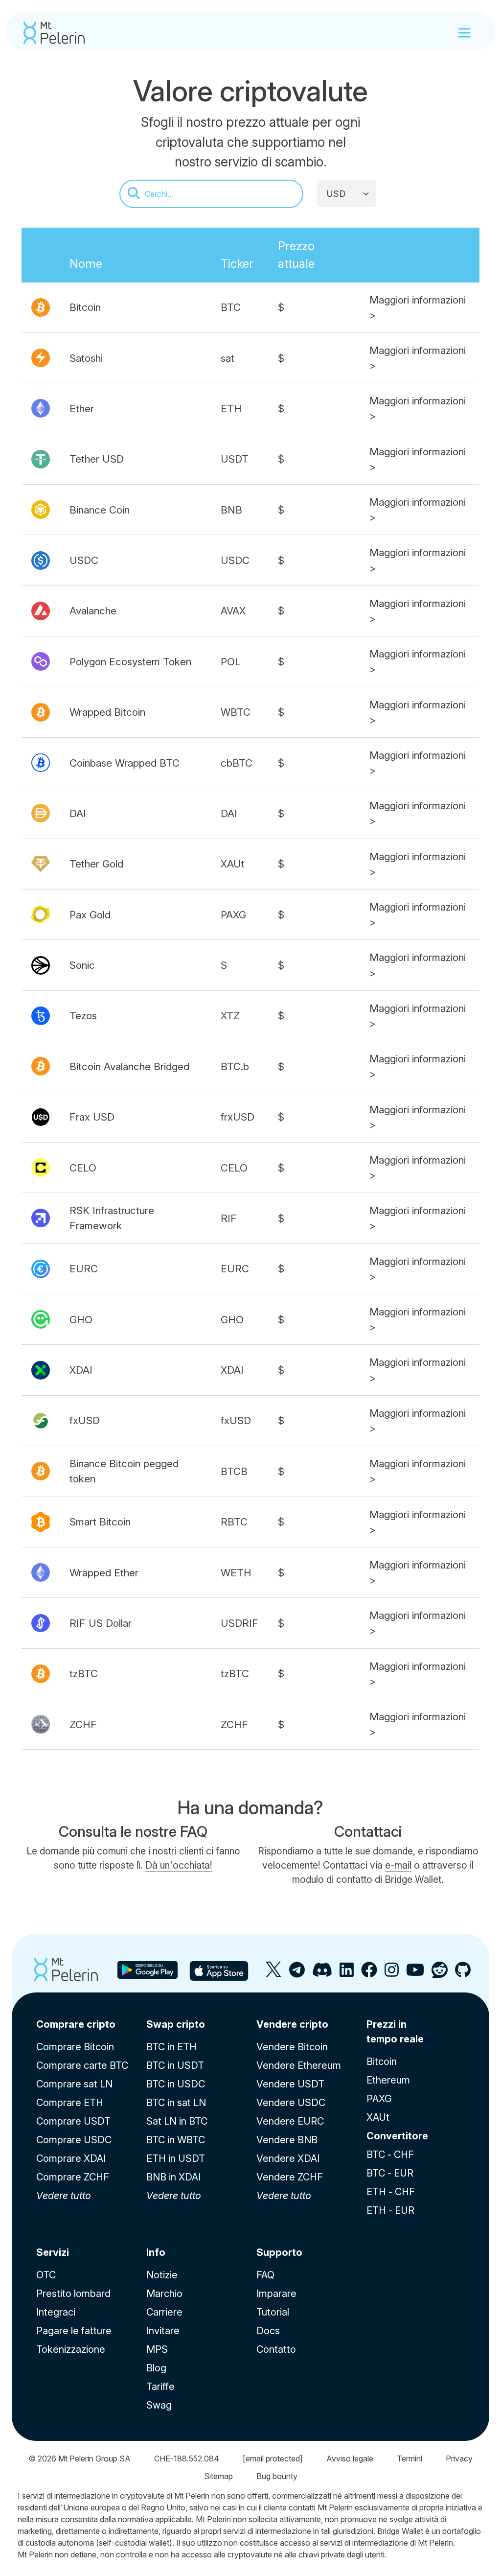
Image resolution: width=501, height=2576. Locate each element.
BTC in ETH (171, 2047)
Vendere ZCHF (290, 2177)
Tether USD (97, 459)
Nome (86, 264)
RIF (229, 1218)
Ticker (237, 264)
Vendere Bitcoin (292, 2047)
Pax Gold (90, 915)
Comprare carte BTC (82, 2065)
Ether (82, 409)
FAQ (265, 2275)
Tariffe (160, 2387)
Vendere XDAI (288, 2158)
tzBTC (84, 1674)
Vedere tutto (64, 2196)
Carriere (164, 2312)
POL (231, 662)
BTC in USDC (176, 2084)
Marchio (164, 2294)
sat (228, 358)
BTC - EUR (390, 2173)
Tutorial (273, 2312)
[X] (274, 1974)
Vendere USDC (291, 2103)
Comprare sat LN (74, 2084)
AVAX (233, 611)
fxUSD (85, 1420)
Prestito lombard (73, 2294)
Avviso (350, 2459)
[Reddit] (440, 1974)
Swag (159, 2405)
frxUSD (238, 1117)
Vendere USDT (290, 2084)
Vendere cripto (292, 2024)
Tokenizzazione (71, 2349)
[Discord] (322, 1974)
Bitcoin (85, 307)
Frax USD (92, 1117)
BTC (231, 307)
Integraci (56, 2312)
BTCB (234, 1471)
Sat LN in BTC (177, 2121)
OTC (46, 2275)
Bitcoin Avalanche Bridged (129, 1066)
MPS (157, 2349)
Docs (268, 2331)
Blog (156, 2368)
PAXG (233, 915)
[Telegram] (297, 1974)
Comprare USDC (74, 2140)
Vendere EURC (290, 2121)
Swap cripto (176, 2024)
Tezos (83, 1016)
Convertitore (397, 2136)
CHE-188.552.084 (187, 2459)
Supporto (279, 2252)
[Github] (463, 1974)
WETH (236, 1573)
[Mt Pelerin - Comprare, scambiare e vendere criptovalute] (54, 33)
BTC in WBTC (176, 2140)
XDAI (81, 1370)
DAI (78, 813)
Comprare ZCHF (73, 2177)
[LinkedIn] (347, 1974)
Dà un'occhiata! (179, 1865)
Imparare (276, 2294)
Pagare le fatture (74, 2331)
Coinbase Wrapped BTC (125, 763)
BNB (231, 510)
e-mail (398, 1865)
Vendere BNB (287, 2140)
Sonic (82, 965)
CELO (83, 1168)
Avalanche (93, 611)
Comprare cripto (76, 2024)
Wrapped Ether (104, 1573)
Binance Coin (100, 510)
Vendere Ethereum (299, 2065)
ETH (231, 409)
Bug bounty (277, 2476)
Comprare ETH (70, 2103)
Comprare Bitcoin (75, 2047)
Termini (410, 2459)
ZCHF (83, 1724)
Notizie (162, 2275)
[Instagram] (392, 1974)
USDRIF (239, 1623)
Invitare (163, 2331)
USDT (235, 459)
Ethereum (388, 2080)
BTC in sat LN (176, 2103)
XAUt (233, 864)
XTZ (230, 1016)
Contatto (276, 2349)
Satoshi (86, 358)
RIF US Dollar (101, 1623)
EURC (84, 1269)
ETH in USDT (176, 2158)
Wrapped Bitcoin (107, 712)
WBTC (236, 712)
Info (156, 2252)
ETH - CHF (391, 2192)
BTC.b (235, 1066)
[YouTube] (415, 1974)
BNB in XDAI (173, 2177)
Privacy (459, 2459)
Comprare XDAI (71, 2158)
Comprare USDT (73, 2121)
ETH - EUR (390, 2210)
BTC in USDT (175, 2065)
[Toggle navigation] (464, 33)
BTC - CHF (390, 2154)
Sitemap (218, 2476)
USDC (84, 560)
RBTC (234, 1522)
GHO (81, 1320)
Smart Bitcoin (100, 1522)
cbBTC (237, 763)
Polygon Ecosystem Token (130, 662)
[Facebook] (369, 1974)
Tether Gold (96, 864)
